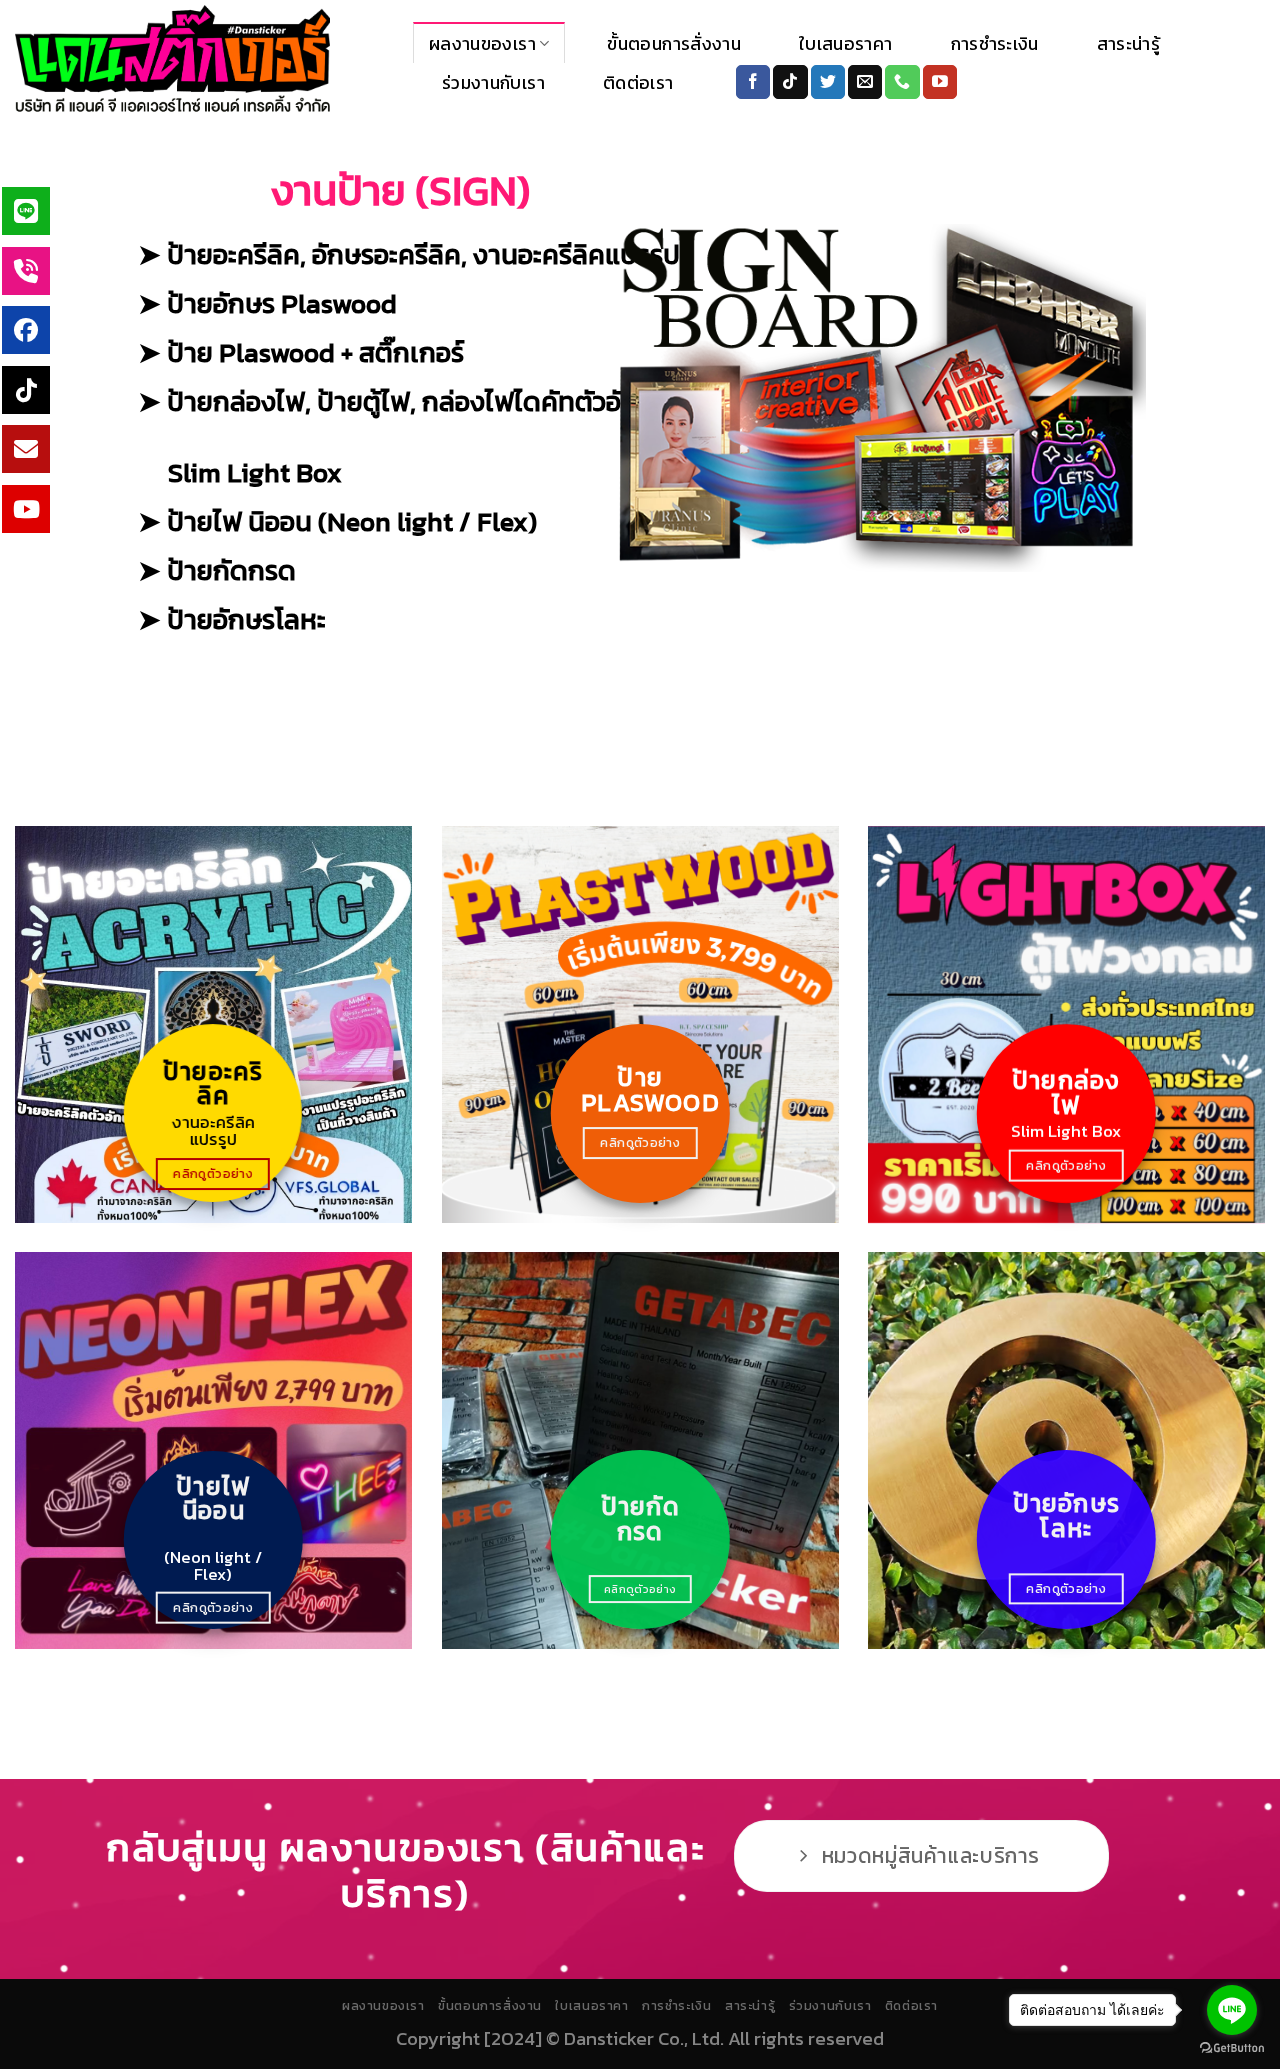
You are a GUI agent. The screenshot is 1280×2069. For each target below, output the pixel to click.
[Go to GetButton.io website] (1232, 2048)
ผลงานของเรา (482, 44)
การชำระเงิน (995, 44)
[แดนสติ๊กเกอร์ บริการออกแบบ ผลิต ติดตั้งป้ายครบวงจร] (199, 59)
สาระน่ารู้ (1128, 44)
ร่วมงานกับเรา (493, 83)
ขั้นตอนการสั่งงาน (674, 44)
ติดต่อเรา (638, 83)
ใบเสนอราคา (846, 44)
